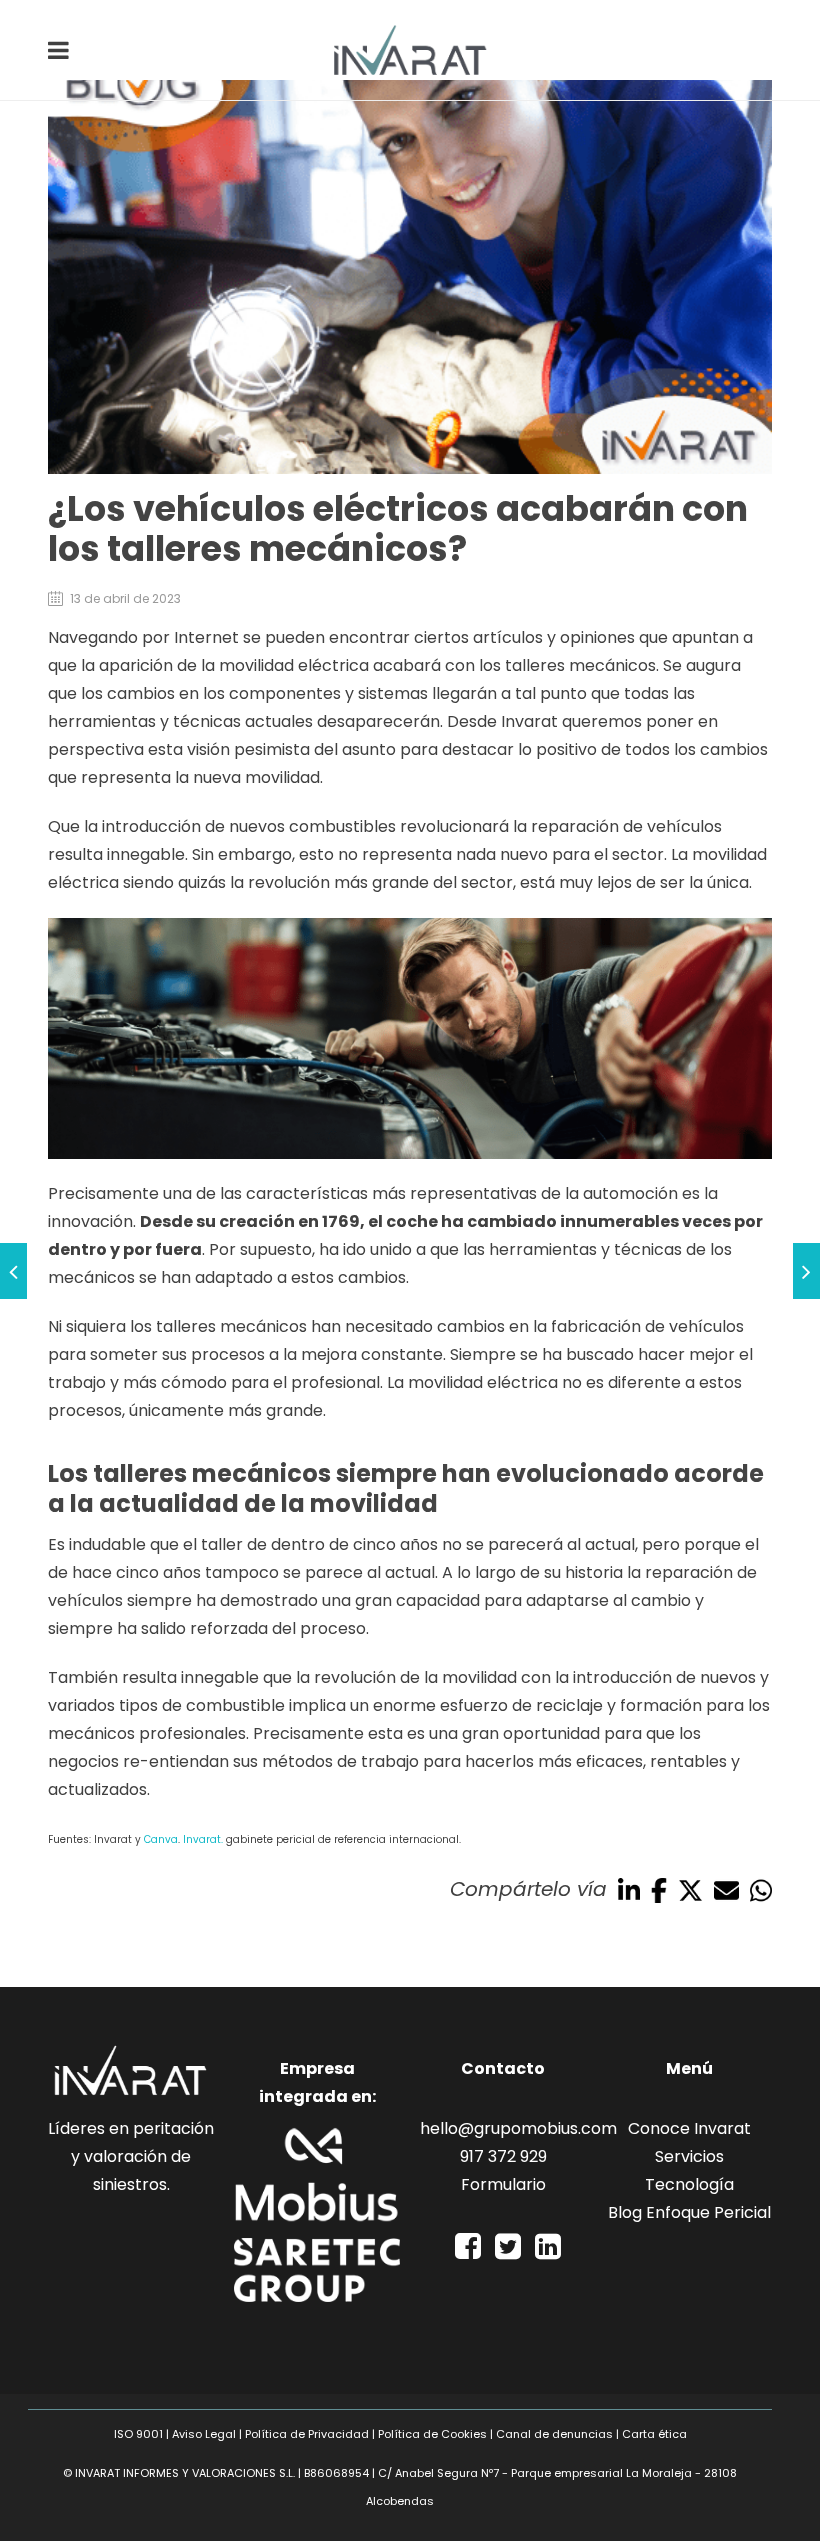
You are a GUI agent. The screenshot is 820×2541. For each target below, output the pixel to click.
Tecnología (689, 2184)
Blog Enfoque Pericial (689, 2212)
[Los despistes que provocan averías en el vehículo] (13, 1271)
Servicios (689, 2156)
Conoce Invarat (689, 2128)
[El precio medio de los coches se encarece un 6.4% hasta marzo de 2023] (806, 1271)
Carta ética (654, 2434)
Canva (161, 1839)
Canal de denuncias (554, 2434)
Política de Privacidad (307, 2434)
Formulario (503, 2184)
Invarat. (203, 1839)
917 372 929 (503, 2156)
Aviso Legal (204, 2434)
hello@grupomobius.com (518, 2128)
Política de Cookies (432, 2434)
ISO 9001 (138, 2434)
